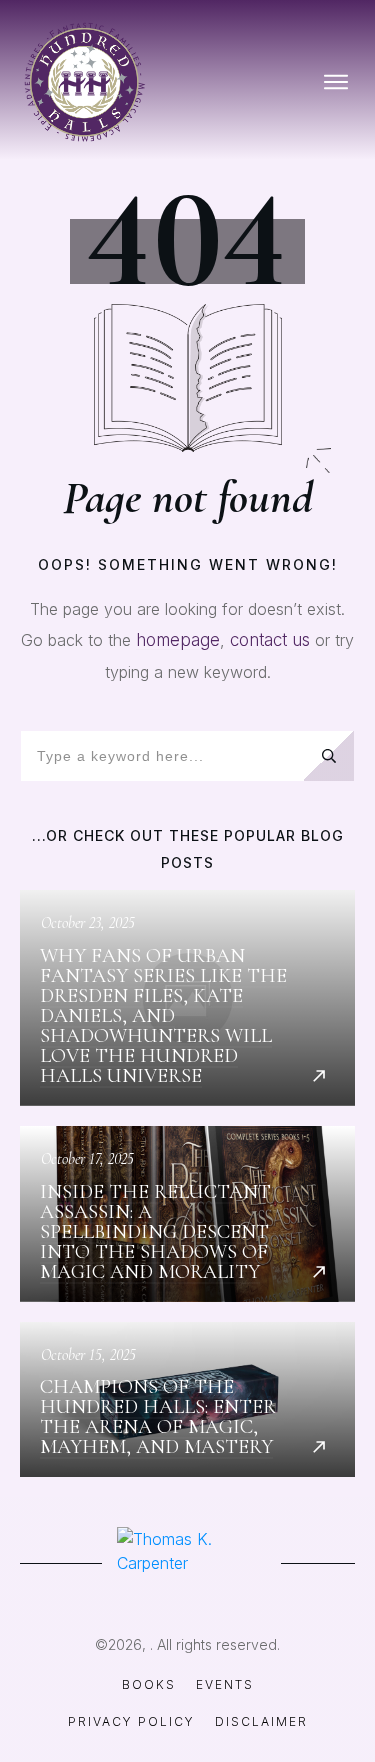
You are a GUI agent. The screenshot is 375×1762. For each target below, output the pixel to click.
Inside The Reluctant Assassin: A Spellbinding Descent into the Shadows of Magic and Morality (187, 1214)
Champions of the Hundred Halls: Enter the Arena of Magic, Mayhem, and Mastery (187, 1400)
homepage (178, 640)
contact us (270, 640)
